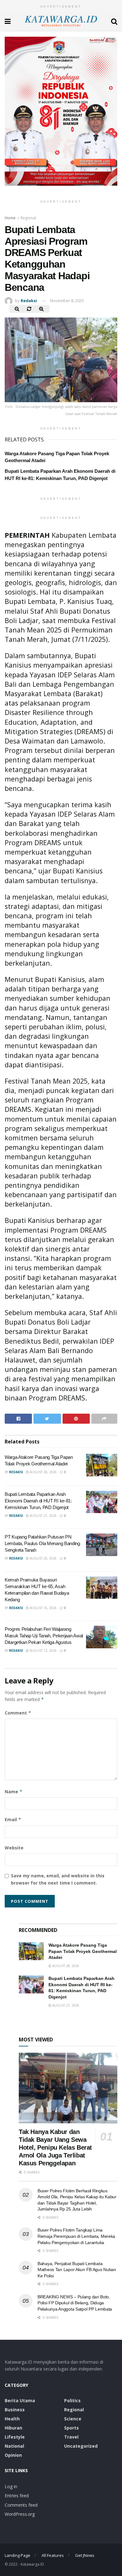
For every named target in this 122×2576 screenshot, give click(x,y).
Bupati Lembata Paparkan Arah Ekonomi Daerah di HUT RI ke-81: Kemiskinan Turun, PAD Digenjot (38, 1501)
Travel (71, 2437)
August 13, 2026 (43, 1651)
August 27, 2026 (43, 1516)
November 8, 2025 (67, 301)
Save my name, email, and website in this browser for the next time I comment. (58, 1879)
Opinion (13, 2455)
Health (12, 2419)
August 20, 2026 (43, 1558)
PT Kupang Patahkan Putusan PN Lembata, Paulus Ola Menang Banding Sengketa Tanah (42, 1543)
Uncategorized (81, 2446)
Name (14, 1792)
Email (13, 1819)
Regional (28, 218)
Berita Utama (20, 2400)
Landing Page (18, 2555)
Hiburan (13, 2428)
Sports (71, 2428)
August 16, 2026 (43, 1608)
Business (15, 2410)
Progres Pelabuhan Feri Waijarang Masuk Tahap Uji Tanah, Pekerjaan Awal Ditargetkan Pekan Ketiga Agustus (44, 1636)
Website (14, 1848)
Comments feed (21, 2505)
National (14, 2446)
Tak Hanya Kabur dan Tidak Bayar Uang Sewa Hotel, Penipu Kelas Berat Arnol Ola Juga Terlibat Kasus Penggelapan (55, 2147)
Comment (18, 1713)
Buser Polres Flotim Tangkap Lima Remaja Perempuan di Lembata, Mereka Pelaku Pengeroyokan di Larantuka (76, 2236)
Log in (11, 2486)
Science (73, 2419)
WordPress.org (20, 2514)
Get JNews (85, 2555)
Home (10, 218)
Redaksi (29, 301)
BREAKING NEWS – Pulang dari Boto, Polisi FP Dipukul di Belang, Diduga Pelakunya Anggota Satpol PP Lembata (75, 2303)
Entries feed (17, 2496)
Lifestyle (15, 2437)
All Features (53, 2555)
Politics (72, 2400)
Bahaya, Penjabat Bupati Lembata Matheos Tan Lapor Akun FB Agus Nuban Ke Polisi (77, 2270)
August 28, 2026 (43, 1472)
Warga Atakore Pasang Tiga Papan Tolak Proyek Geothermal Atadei (83, 1951)
